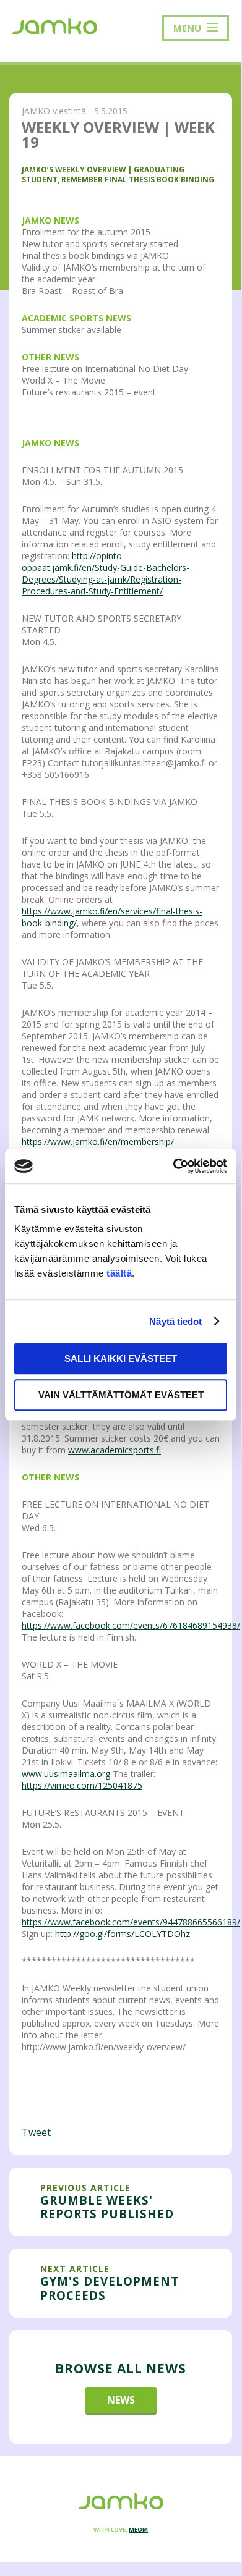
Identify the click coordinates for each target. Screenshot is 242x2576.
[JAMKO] (55, 25)
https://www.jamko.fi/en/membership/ (98, 1142)
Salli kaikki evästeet (121, 1358)
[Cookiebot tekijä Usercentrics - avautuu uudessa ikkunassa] (174, 1166)
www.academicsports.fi (115, 1450)
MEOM (138, 2529)
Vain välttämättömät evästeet (121, 1395)
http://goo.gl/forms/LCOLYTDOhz (123, 1934)
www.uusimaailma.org (66, 1774)
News (121, 2400)
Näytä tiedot (175, 1321)
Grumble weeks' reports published (107, 2207)
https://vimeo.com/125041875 (82, 1785)
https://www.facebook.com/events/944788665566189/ (131, 1922)
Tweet (36, 2132)
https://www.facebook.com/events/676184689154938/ (131, 1625)
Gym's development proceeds (110, 2288)
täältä (119, 1273)
